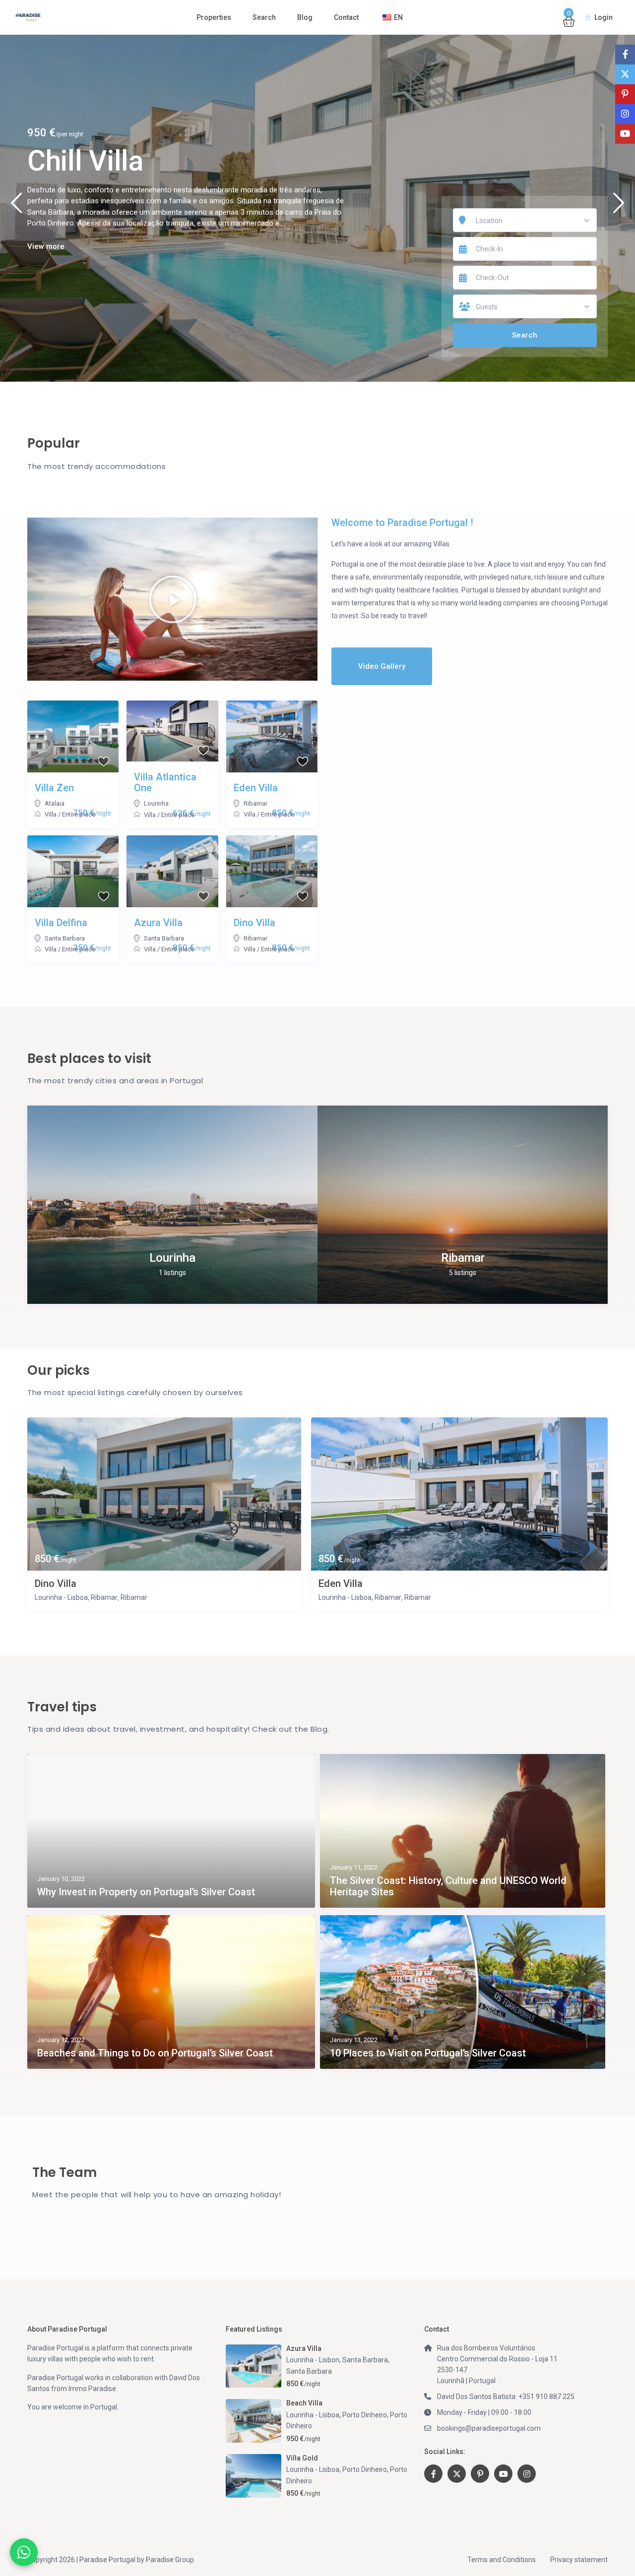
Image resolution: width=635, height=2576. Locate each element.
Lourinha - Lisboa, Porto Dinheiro (337, 2415)
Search (264, 17)
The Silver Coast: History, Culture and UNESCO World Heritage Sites (448, 1886)
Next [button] (619, 207)
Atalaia (55, 803)
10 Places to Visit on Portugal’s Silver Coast (428, 2053)
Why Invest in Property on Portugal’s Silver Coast (146, 1892)
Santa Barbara (65, 938)
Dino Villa (86, 161)
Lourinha (156, 803)
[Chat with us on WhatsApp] (24, 2552)
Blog (305, 17)
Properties (214, 17)
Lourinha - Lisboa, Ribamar (76, 1597)
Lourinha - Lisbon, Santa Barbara (337, 2360)
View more (46, 246)
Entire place (79, 814)
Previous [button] (16, 207)
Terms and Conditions (502, 2560)
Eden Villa (341, 1584)
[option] (317, 208)
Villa (51, 814)
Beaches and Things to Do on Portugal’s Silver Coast (155, 2053)
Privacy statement (579, 2560)
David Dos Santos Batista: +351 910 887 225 (506, 2397)
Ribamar (255, 803)
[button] (173, 599)
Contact (346, 17)
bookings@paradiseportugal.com (489, 2428)
